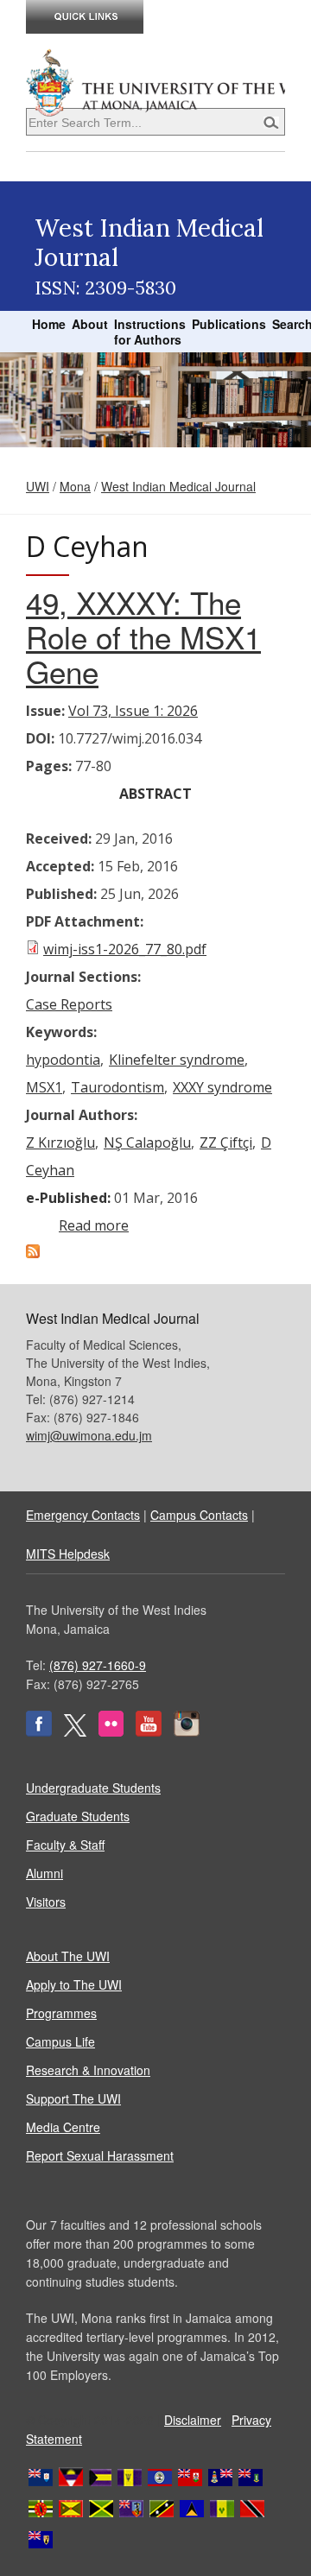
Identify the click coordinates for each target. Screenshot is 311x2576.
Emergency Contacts (83, 1515)
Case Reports (69, 1004)
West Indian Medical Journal (178, 486)
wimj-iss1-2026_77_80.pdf (125, 949)
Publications (229, 324)
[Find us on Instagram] (187, 1731)
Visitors (46, 1902)
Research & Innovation (88, 2070)
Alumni (44, 1873)
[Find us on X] (75, 1731)
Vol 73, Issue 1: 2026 (133, 711)
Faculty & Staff (65, 1845)
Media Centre (63, 2127)
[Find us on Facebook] (39, 1731)
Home (49, 324)
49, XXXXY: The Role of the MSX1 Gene (143, 636)
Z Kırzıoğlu (60, 1142)
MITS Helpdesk (68, 1554)
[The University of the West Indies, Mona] (155, 81)
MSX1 (44, 1087)
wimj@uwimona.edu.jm (89, 1435)
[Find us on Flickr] (111, 1731)
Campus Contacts (199, 1515)
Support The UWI (73, 2098)
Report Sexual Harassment (100, 2155)
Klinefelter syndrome (177, 1060)
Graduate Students (78, 1816)
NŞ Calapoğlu (147, 1142)
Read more (94, 1225)
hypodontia (63, 1060)
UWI (38, 486)
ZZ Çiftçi (226, 1142)
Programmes (61, 2013)
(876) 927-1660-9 (98, 1665)
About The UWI (68, 1956)
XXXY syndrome (222, 1087)
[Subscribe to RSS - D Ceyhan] (33, 1253)
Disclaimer (193, 2420)
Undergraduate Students (93, 1788)
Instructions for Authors (150, 332)
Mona (75, 486)
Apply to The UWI (74, 1984)
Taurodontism (117, 1087)
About (90, 324)
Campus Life (60, 2041)
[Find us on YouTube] (149, 1731)
